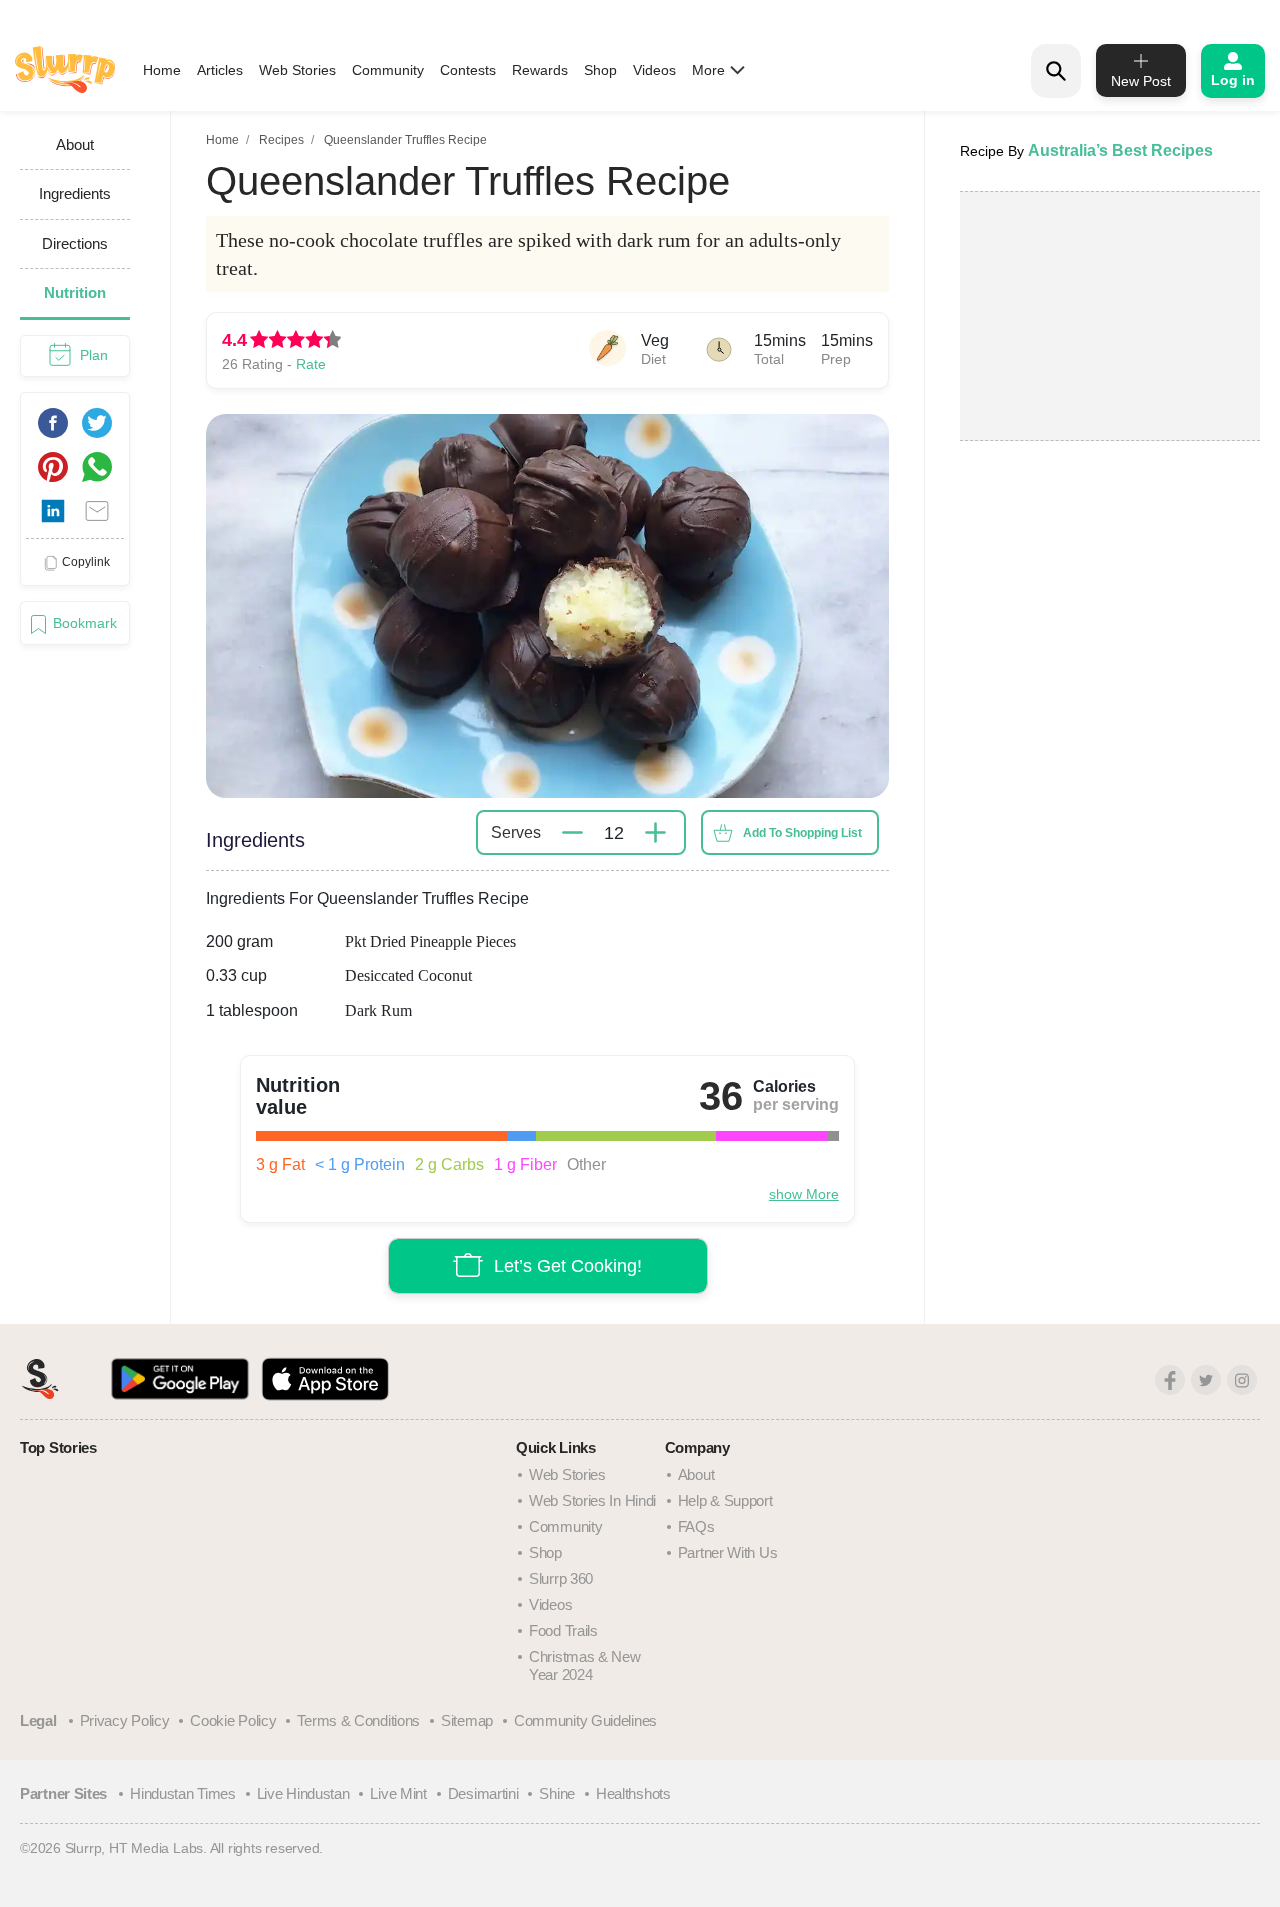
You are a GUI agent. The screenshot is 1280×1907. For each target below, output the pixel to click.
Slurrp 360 (561, 1578)
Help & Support (725, 1500)
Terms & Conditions (358, 1720)
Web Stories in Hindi (592, 1500)
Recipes (281, 140)
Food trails (563, 1630)
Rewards (540, 70)
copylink (86, 562)
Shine (557, 1793)
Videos (654, 70)
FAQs (696, 1526)
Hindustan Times (183, 1793)
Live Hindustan (303, 1793)
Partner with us (728, 1552)
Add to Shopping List (802, 833)
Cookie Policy (233, 1720)
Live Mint (398, 1793)
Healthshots (633, 1793)
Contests (468, 70)
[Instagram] (1242, 1380)
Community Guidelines (585, 1720)
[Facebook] (1170, 1380)
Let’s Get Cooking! (568, 1266)
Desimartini (483, 1793)
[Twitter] (1206, 1380)
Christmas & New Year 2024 (585, 1665)
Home (162, 70)
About (696, 1474)
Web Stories (297, 70)
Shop (600, 70)
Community (388, 70)
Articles (220, 70)
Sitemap (467, 1720)
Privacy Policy (125, 1720)
